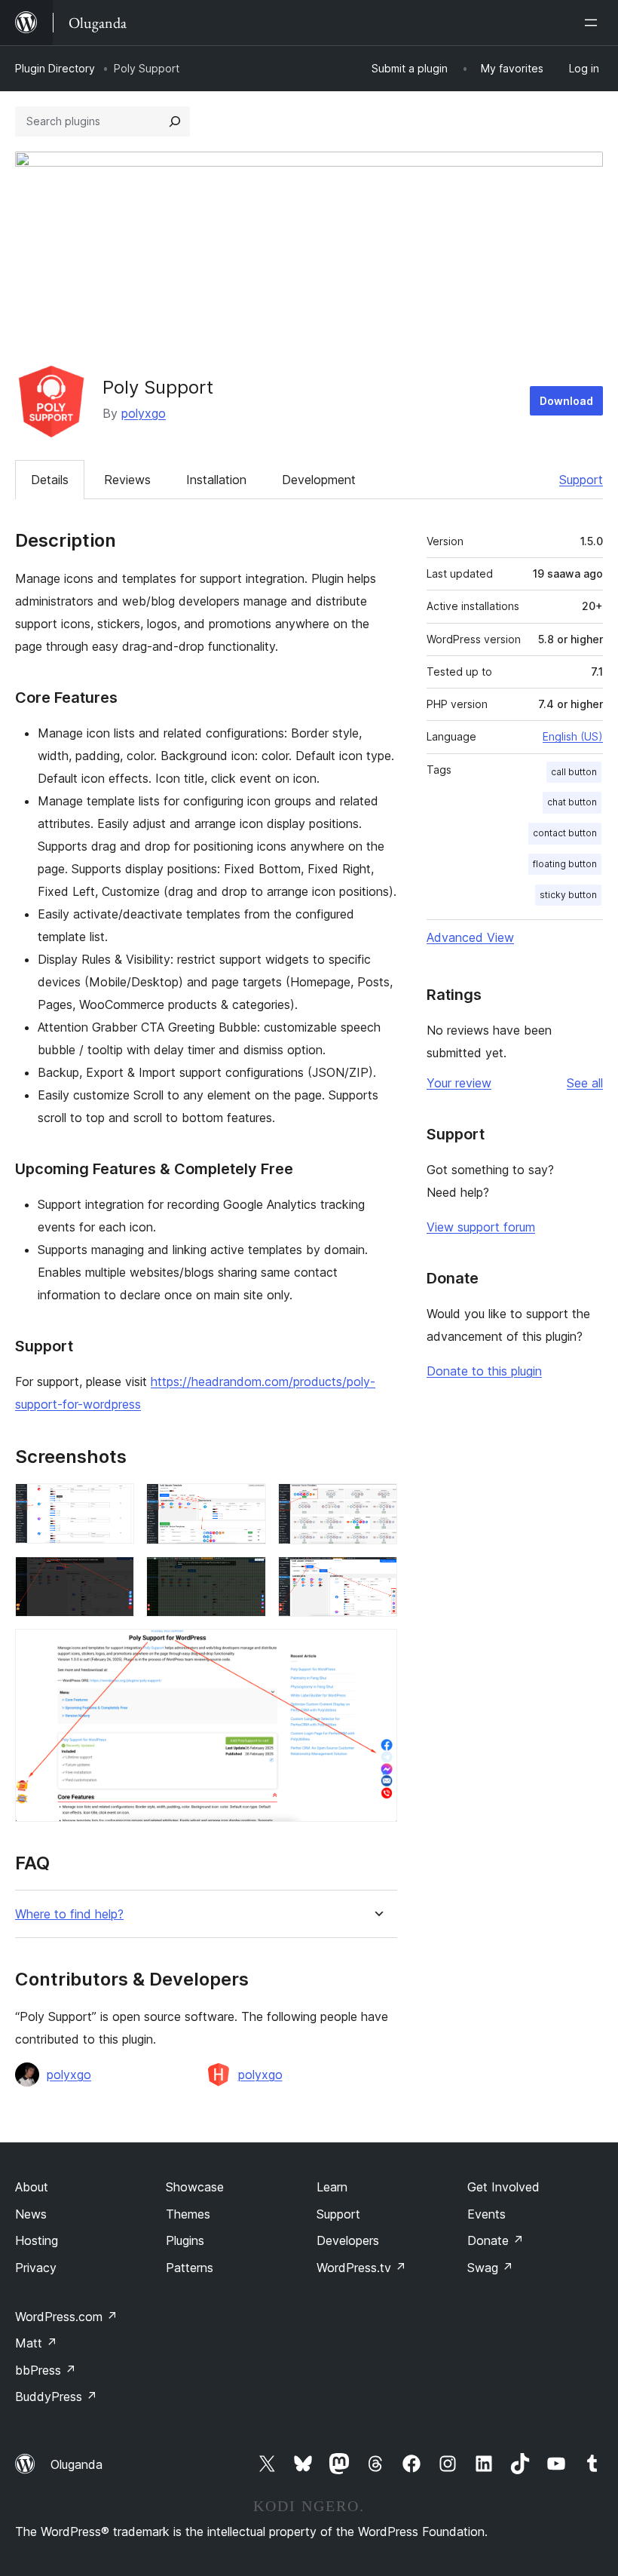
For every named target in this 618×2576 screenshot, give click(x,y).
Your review (459, 1083)
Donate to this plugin (484, 1371)
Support (581, 480)
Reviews (127, 480)
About (32, 2187)
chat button (572, 802)
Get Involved (503, 2187)
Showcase (195, 2187)
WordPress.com (66, 2317)
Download (566, 401)
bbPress (46, 2370)
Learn (332, 2187)
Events (486, 2214)
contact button (565, 833)
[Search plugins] (175, 121)
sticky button (568, 895)
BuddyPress (56, 2397)
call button (574, 772)
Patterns (190, 2268)
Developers (348, 2240)
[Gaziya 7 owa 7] (377, 1649)
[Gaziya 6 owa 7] (377, 1577)
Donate (496, 2240)
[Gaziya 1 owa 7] (114, 1504)
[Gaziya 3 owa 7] (377, 1504)
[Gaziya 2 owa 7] (246, 1504)
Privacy (36, 2268)
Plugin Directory (55, 68)
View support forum (481, 1227)
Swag (490, 2268)
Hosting (37, 2240)
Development (319, 480)
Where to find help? (69, 1914)
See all (585, 1083)
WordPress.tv (361, 2268)
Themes (188, 2214)
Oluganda (76, 2464)
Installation (216, 480)
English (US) (573, 736)
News (31, 2214)
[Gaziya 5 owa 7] (246, 1577)
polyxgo (144, 413)
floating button (565, 864)
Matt (36, 2343)
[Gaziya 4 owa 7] (114, 1577)
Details (50, 480)
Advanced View (470, 937)
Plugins (185, 2240)
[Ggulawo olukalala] (594, 23)
